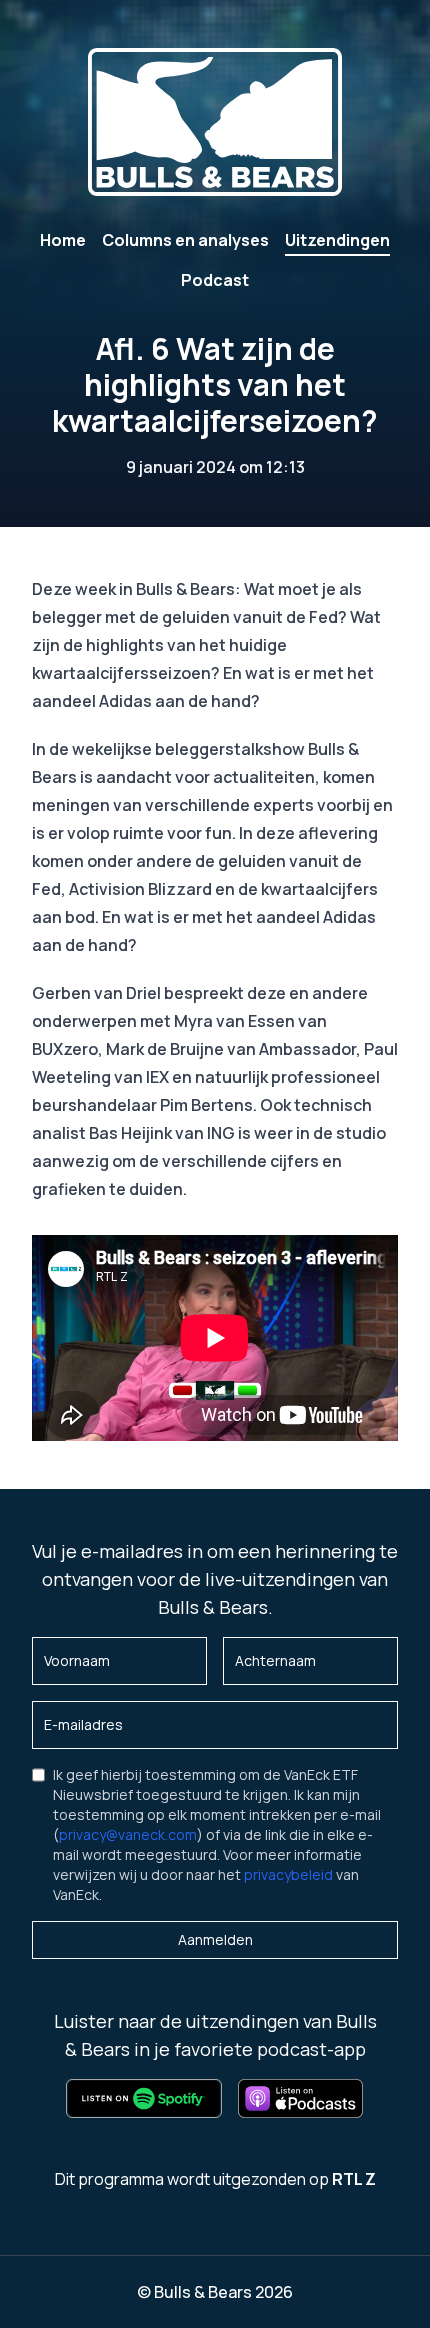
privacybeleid (288, 1874)
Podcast (215, 280)
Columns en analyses (185, 240)
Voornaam (77, 1660)
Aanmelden (215, 1939)
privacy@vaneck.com (128, 1834)
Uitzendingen (337, 240)
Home (63, 240)
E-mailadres (83, 1724)
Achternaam (275, 1660)
